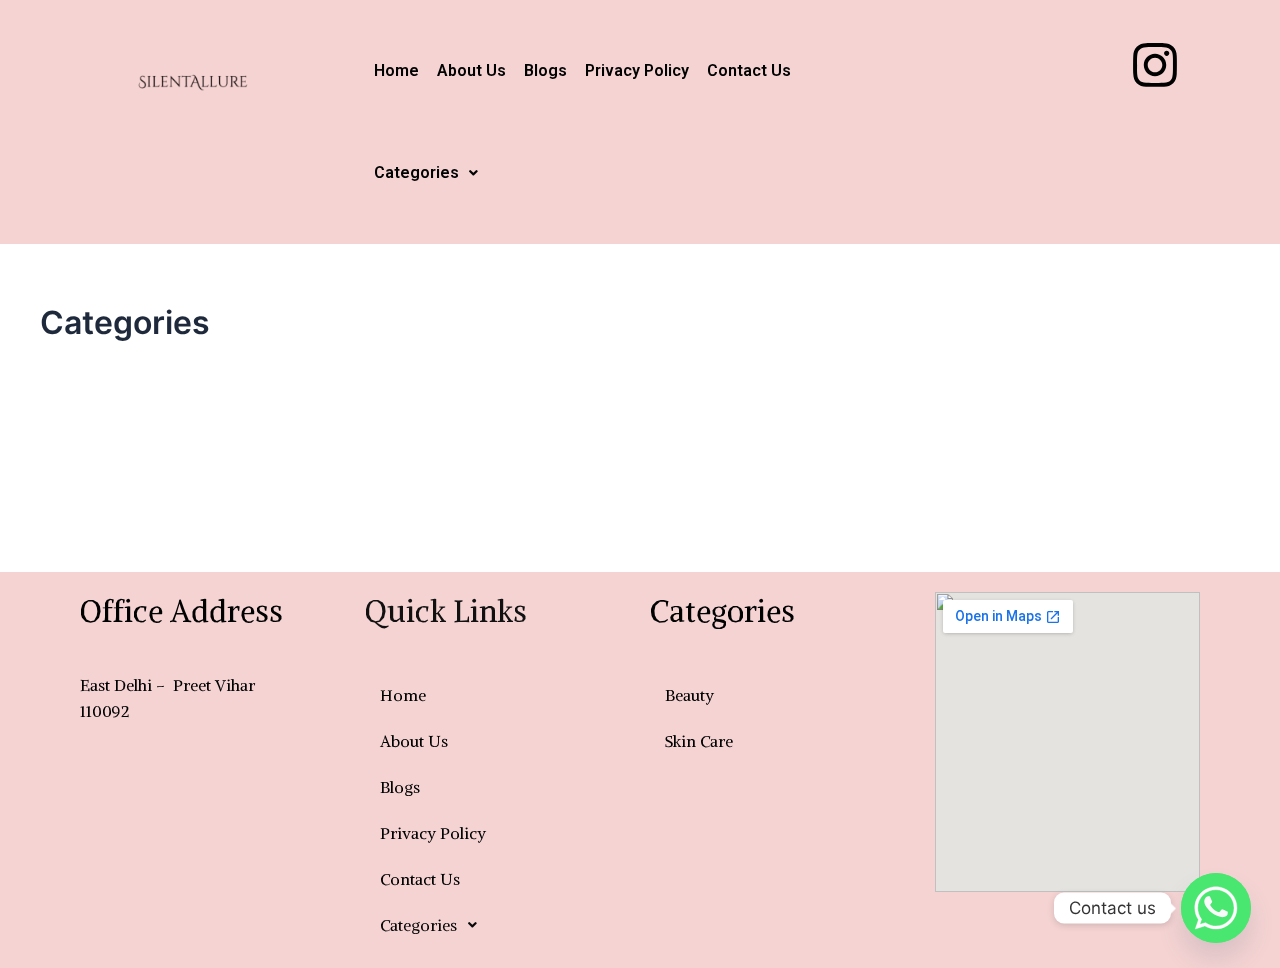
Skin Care (699, 741)
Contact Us (749, 70)
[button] (426, 173)
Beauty (689, 695)
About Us (471, 70)
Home (396, 70)
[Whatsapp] (1216, 908)
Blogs (545, 70)
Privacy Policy (637, 70)
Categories (416, 172)
